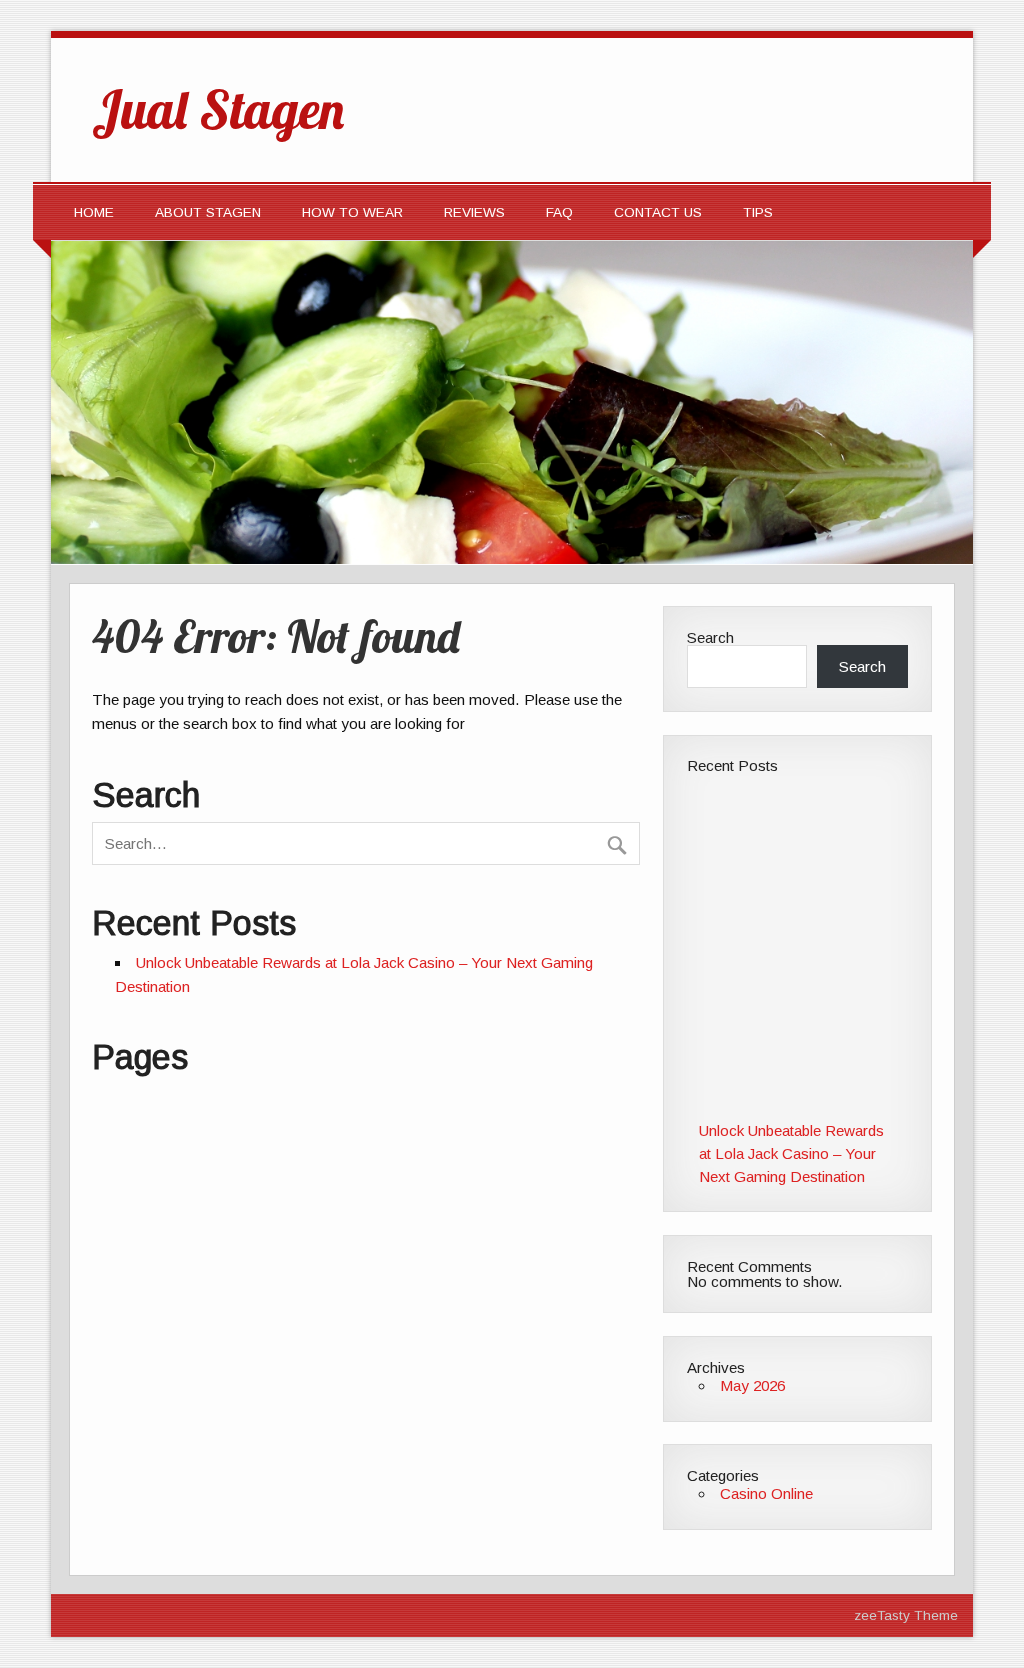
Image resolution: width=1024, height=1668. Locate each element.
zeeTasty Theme (906, 1615)
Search (710, 637)
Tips (758, 212)
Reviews (474, 212)
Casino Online (766, 1493)
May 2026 (752, 1385)
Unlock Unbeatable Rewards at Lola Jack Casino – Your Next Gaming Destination (791, 1153)
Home (94, 212)
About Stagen (208, 212)
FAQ (559, 212)
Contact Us (658, 212)
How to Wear (352, 212)
